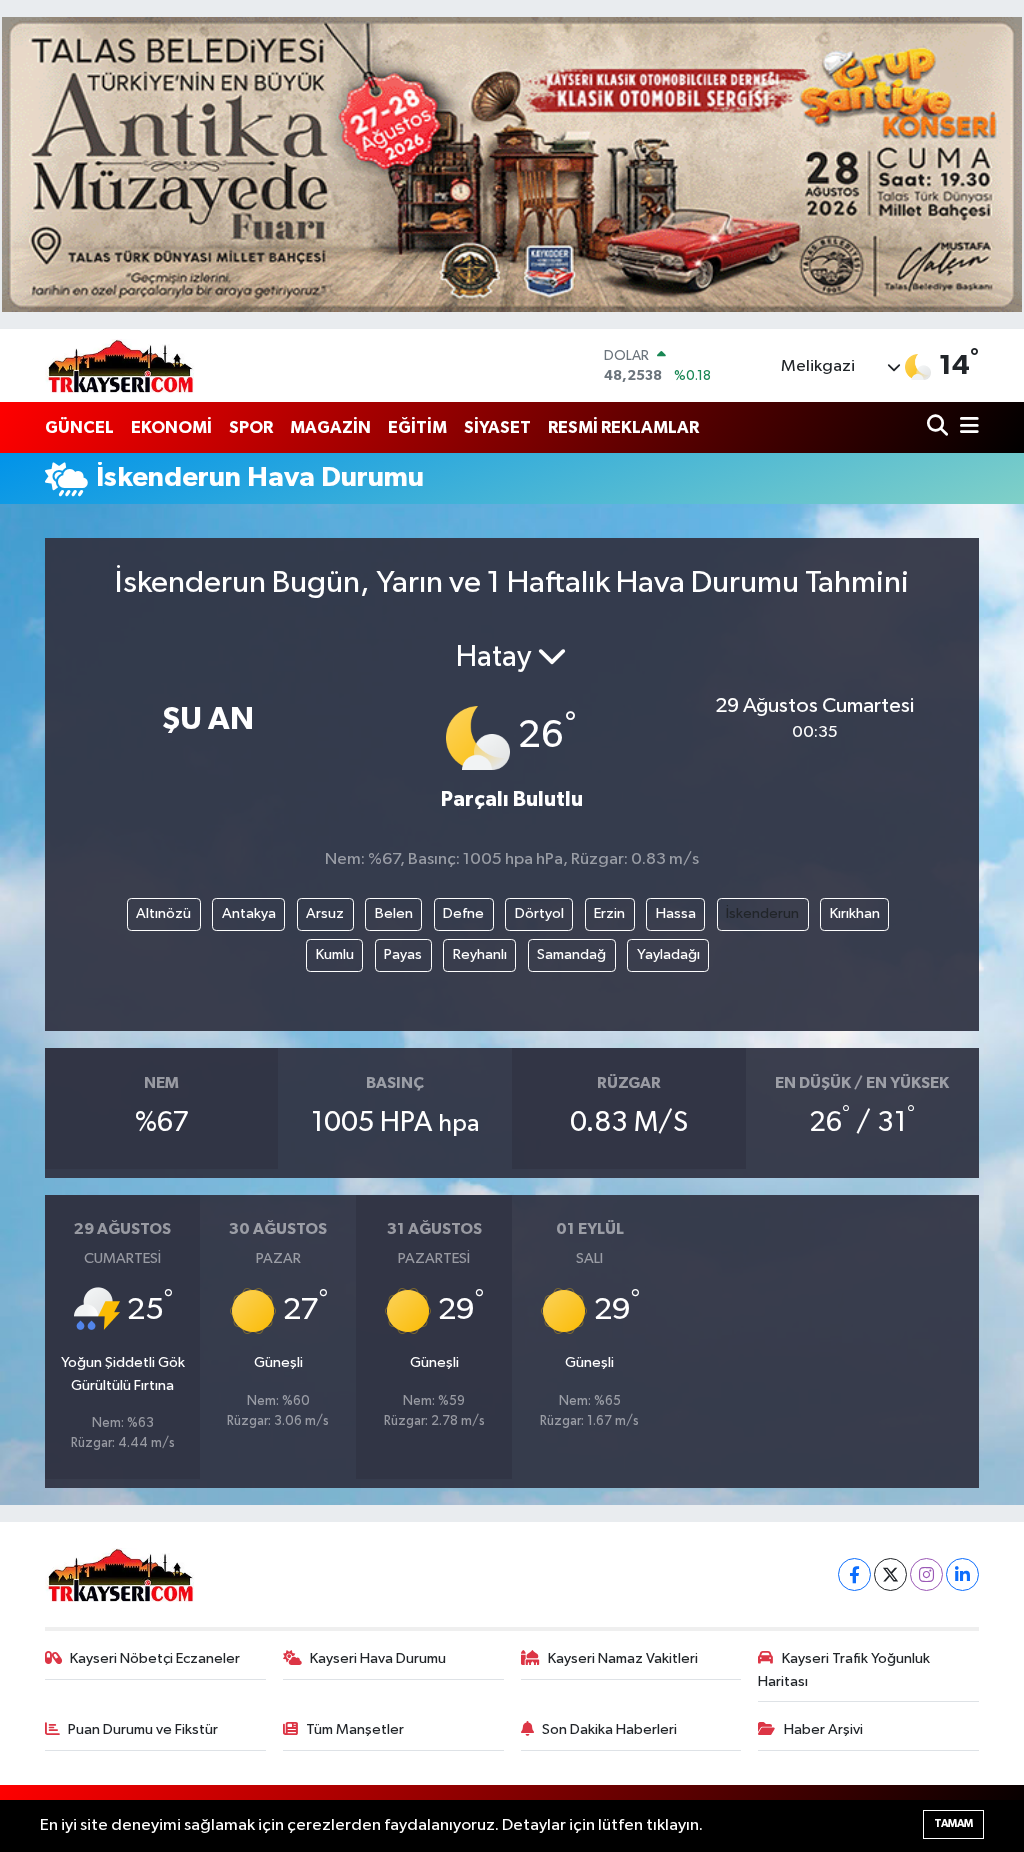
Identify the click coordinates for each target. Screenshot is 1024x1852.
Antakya (249, 913)
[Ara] (939, 427)
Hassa (676, 913)
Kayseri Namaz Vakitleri (623, 1658)
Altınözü (163, 913)
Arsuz (325, 913)
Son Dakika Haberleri (609, 1729)
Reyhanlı (480, 954)
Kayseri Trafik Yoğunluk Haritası (844, 1669)
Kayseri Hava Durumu (378, 1658)
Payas (403, 954)
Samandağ (571, 954)
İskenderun (762, 913)
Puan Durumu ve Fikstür (143, 1729)
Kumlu (335, 954)
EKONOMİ (171, 427)
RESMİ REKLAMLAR (623, 427)
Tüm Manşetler (355, 1729)
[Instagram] (926, 1574)
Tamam (953, 1823)
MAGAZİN (330, 427)
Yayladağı (668, 954)
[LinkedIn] (962, 1574)
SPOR (251, 427)
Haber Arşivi (823, 1729)
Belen (394, 913)
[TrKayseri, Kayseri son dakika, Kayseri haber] (120, 365)
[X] (890, 1574)
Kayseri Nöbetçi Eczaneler (155, 1658)
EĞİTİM (417, 427)
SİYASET (497, 427)
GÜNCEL (79, 427)
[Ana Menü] (966, 427)
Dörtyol (539, 913)
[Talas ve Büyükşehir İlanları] (512, 164)
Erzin (609, 913)
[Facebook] (854, 1574)
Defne (463, 913)
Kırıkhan (855, 913)
